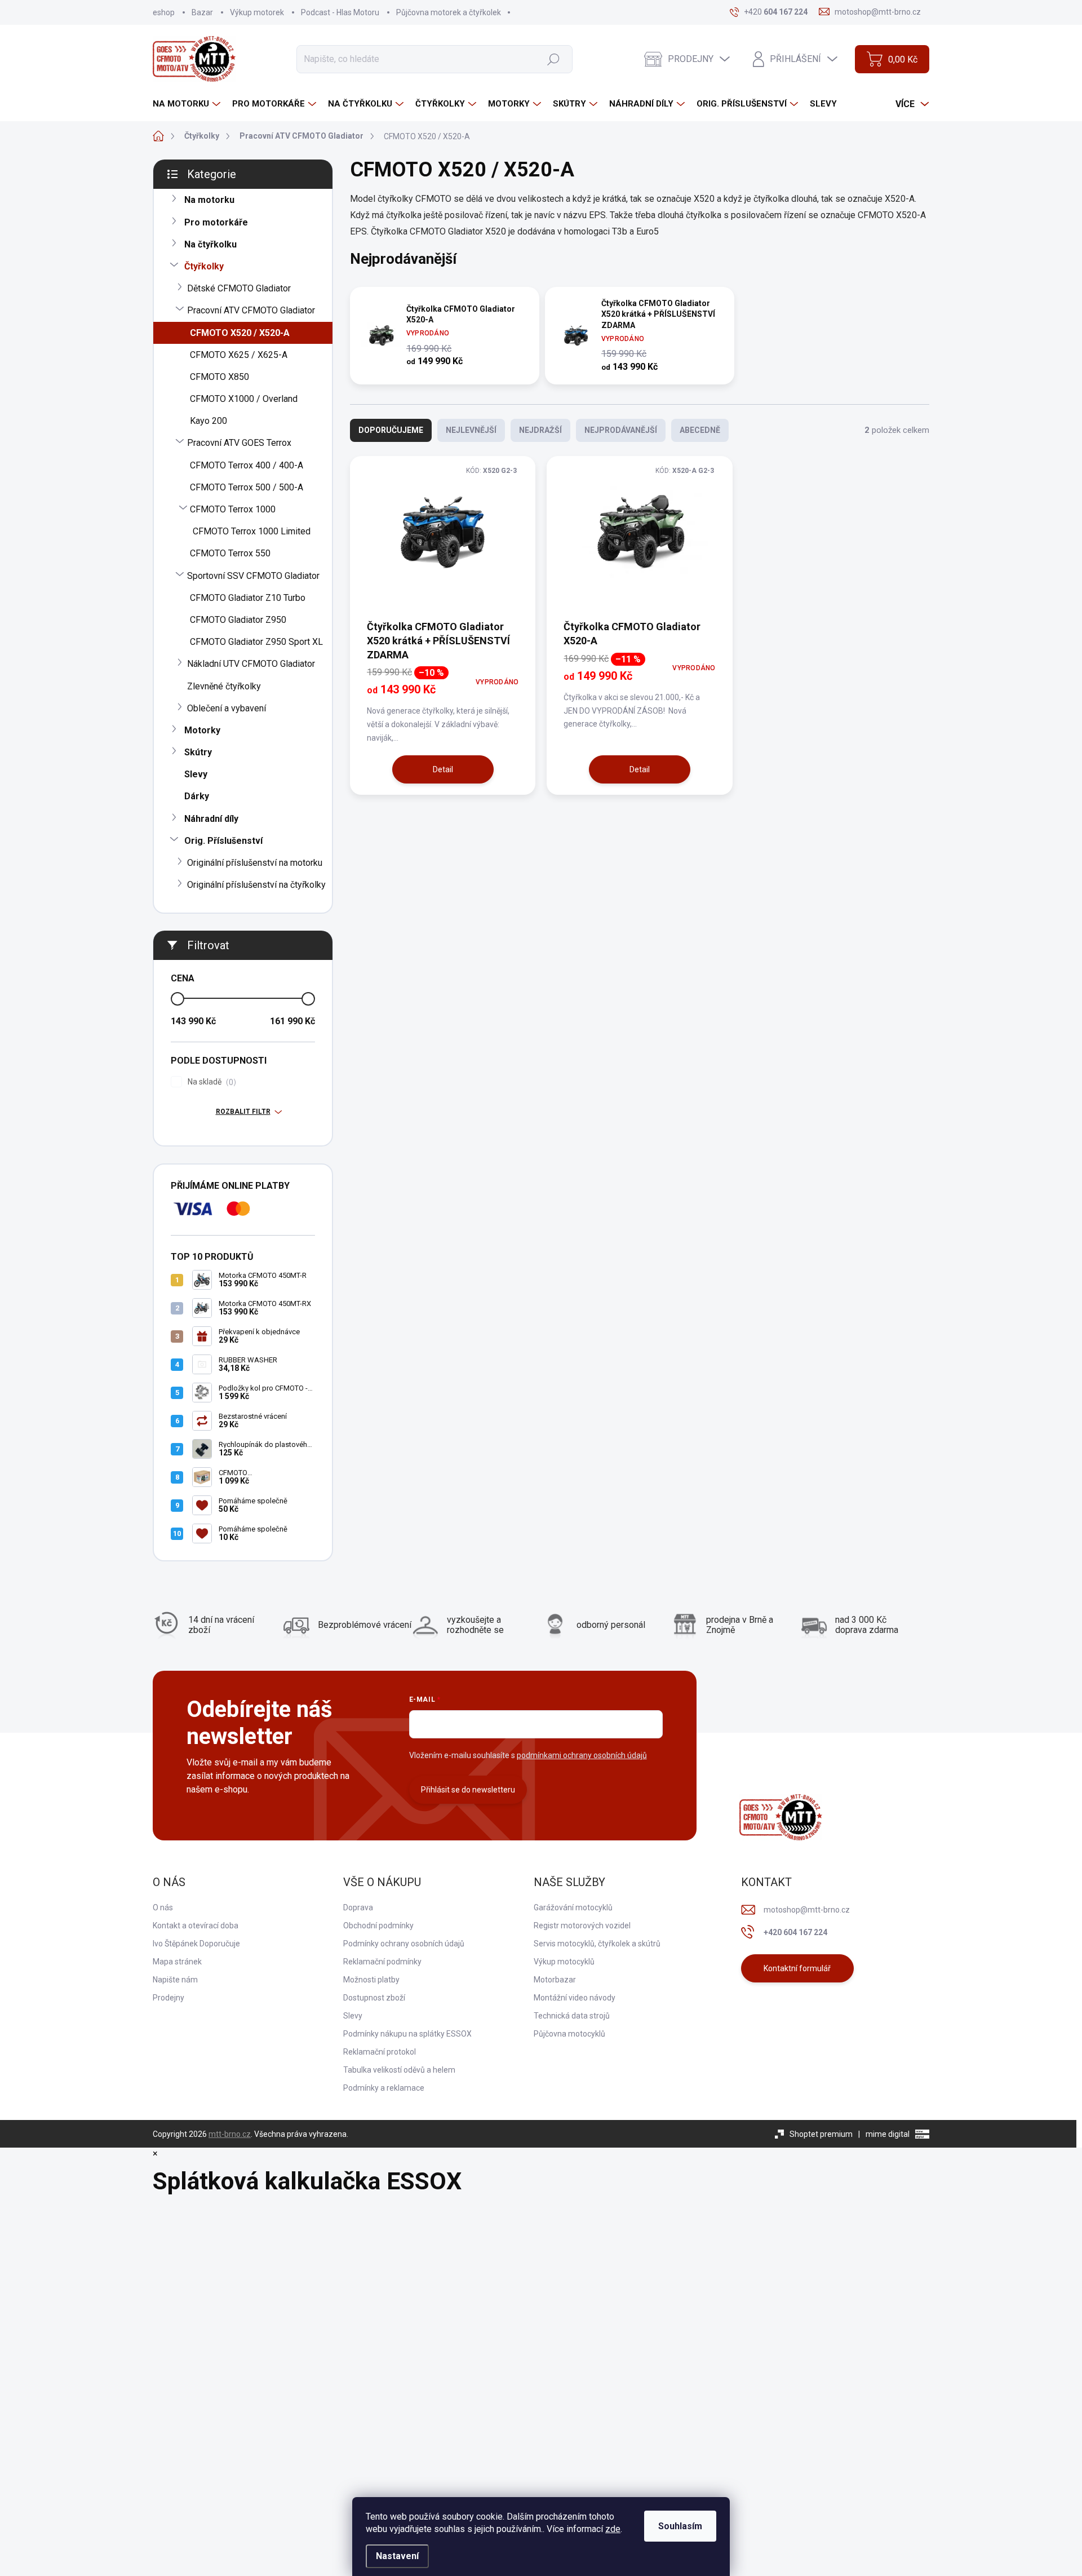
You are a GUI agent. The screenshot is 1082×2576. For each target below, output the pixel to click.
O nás (163, 1907)
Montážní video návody (575, 1998)
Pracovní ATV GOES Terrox (239, 443)
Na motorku (209, 200)
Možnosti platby (371, 1980)
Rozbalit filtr (243, 1112)
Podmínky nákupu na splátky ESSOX (407, 2034)
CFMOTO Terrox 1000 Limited (252, 531)
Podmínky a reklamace (384, 2088)
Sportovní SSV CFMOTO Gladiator (253, 576)
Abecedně (700, 430)
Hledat (553, 59)
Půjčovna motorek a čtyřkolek (449, 12)
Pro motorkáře (216, 222)
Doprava (358, 1907)
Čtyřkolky (204, 266)
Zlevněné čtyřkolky (224, 686)
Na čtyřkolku (210, 244)
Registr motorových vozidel (582, 1926)
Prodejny (168, 1998)
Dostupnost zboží (374, 1998)
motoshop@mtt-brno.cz (807, 1910)
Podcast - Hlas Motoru (340, 12)
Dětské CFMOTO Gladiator (239, 288)
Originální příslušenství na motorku (255, 863)
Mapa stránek (177, 1962)
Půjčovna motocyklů (569, 2034)
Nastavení (397, 2556)
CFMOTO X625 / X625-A (239, 355)
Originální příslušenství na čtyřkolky (256, 885)
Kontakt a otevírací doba (196, 1926)
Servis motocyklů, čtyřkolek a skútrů (597, 1944)
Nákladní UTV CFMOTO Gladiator (251, 664)
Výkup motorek (257, 12)
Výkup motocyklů (564, 1962)
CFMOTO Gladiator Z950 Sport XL (256, 642)
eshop (164, 12)
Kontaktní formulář (797, 1968)
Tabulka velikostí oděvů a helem (399, 2070)
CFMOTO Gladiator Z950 (238, 620)
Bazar (202, 12)
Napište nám (175, 1980)
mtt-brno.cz (230, 2134)
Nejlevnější (471, 430)
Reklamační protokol (380, 2052)
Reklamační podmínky (382, 1962)
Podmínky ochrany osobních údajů (404, 1944)
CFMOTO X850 (219, 377)
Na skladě (210, 1082)
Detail (443, 769)
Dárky (197, 796)
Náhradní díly (211, 819)
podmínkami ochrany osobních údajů (582, 1755)
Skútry (198, 752)
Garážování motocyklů (573, 1907)
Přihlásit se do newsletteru (468, 1790)
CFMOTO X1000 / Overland (244, 399)
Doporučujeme (391, 430)
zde (613, 2529)
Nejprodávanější (621, 430)
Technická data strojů (572, 2016)
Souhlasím (680, 2526)
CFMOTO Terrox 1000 (233, 509)
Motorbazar (555, 1980)
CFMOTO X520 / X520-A (240, 333)
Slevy (196, 774)
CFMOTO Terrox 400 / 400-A (247, 465)
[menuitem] (188, 104)
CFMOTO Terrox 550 (230, 553)
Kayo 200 (209, 421)
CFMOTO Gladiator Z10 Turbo (248, 598)
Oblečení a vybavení (227, 708)
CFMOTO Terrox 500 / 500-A (247, 487)
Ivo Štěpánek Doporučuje (196, 1944)
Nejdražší (540, 430)
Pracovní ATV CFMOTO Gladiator (251, 310)
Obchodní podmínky (378, 1926)
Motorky (202, 730)
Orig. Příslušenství (223, 841)
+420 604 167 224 (795, 1932)
